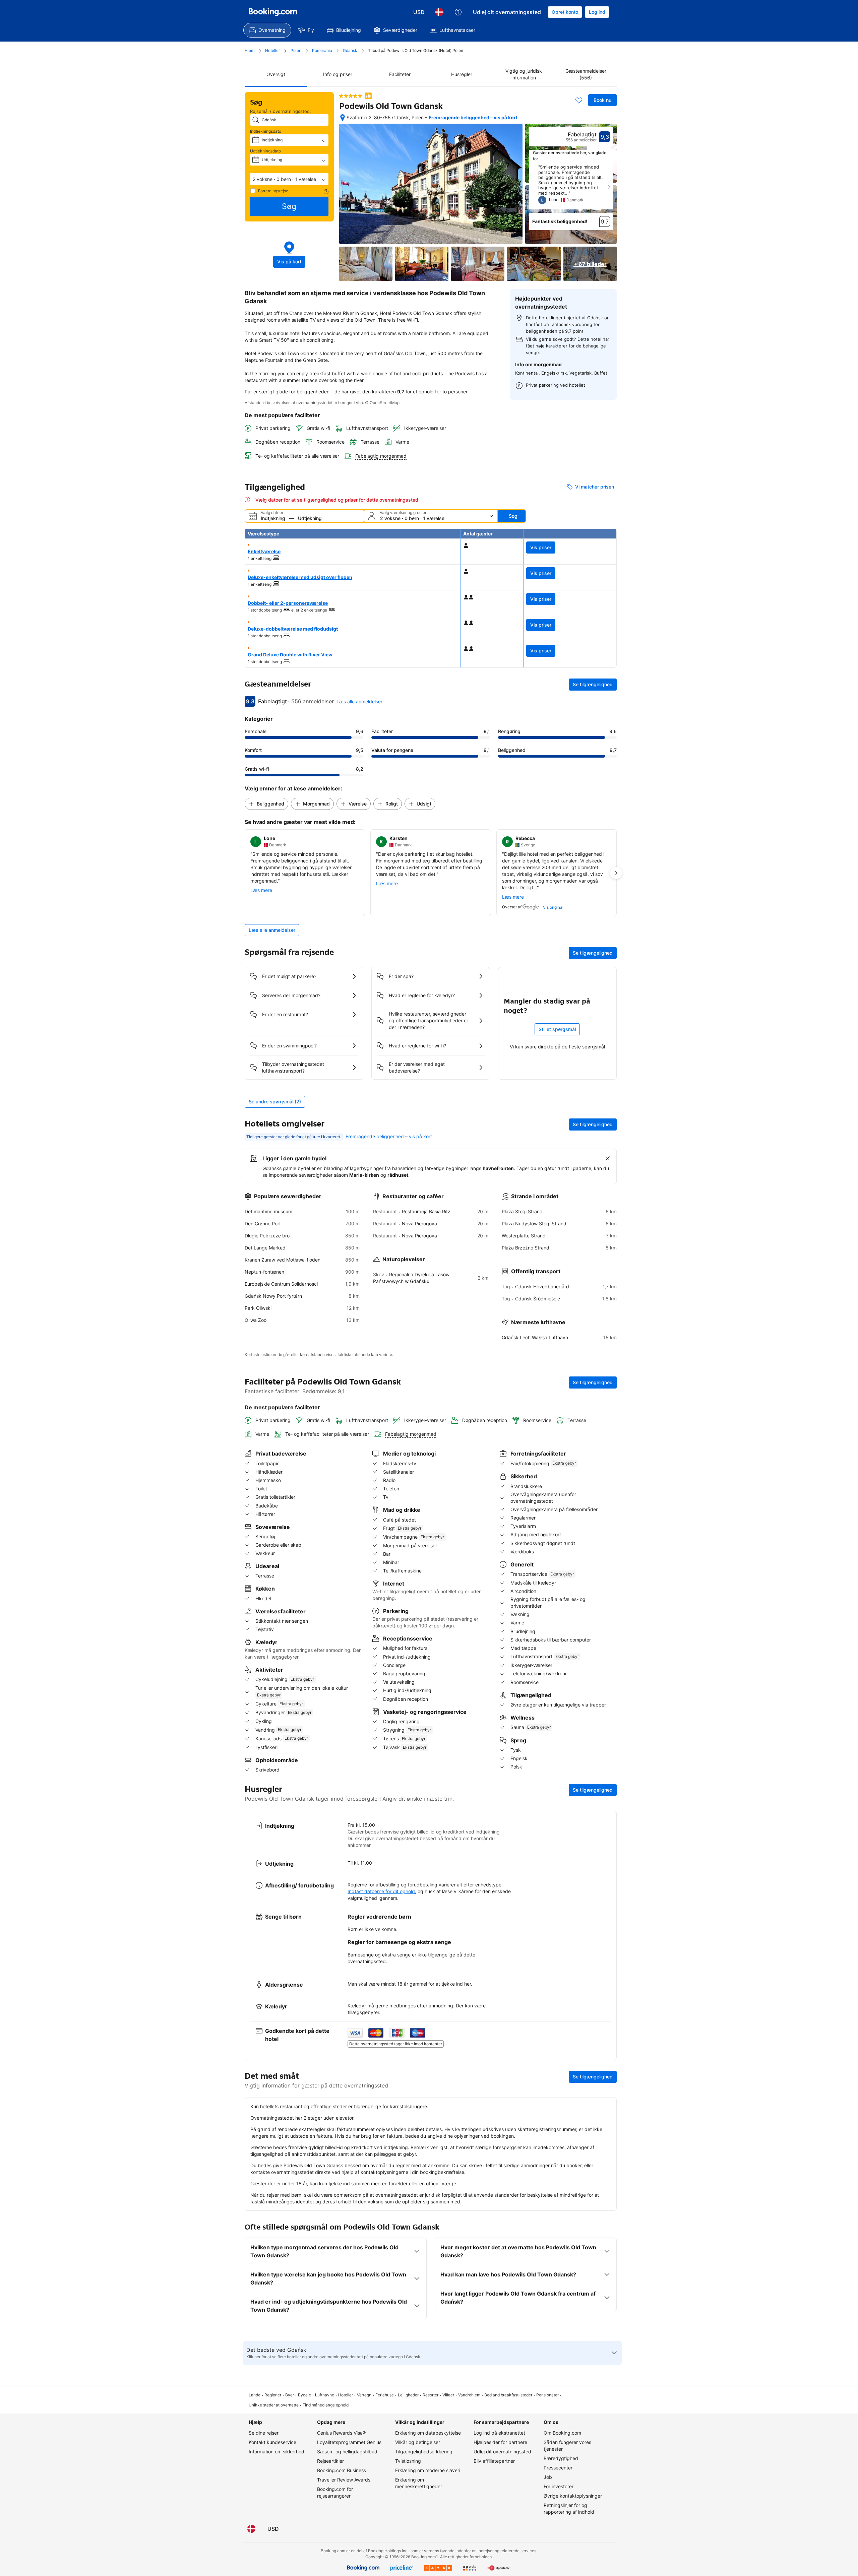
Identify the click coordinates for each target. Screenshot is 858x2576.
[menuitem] (267, 30)
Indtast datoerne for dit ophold (381, 1891)
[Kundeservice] (458, 12)
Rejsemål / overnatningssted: (281, 111)
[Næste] (609, 187)
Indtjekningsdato (266, 131)
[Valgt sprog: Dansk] (439, 12)
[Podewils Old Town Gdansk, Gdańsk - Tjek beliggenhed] (343, 118)
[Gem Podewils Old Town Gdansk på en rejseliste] (579, 100)
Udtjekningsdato (265, 151)
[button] (289, 179)
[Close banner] (608, 1158)
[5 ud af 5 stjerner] (351, 96)
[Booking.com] (273, 12)
